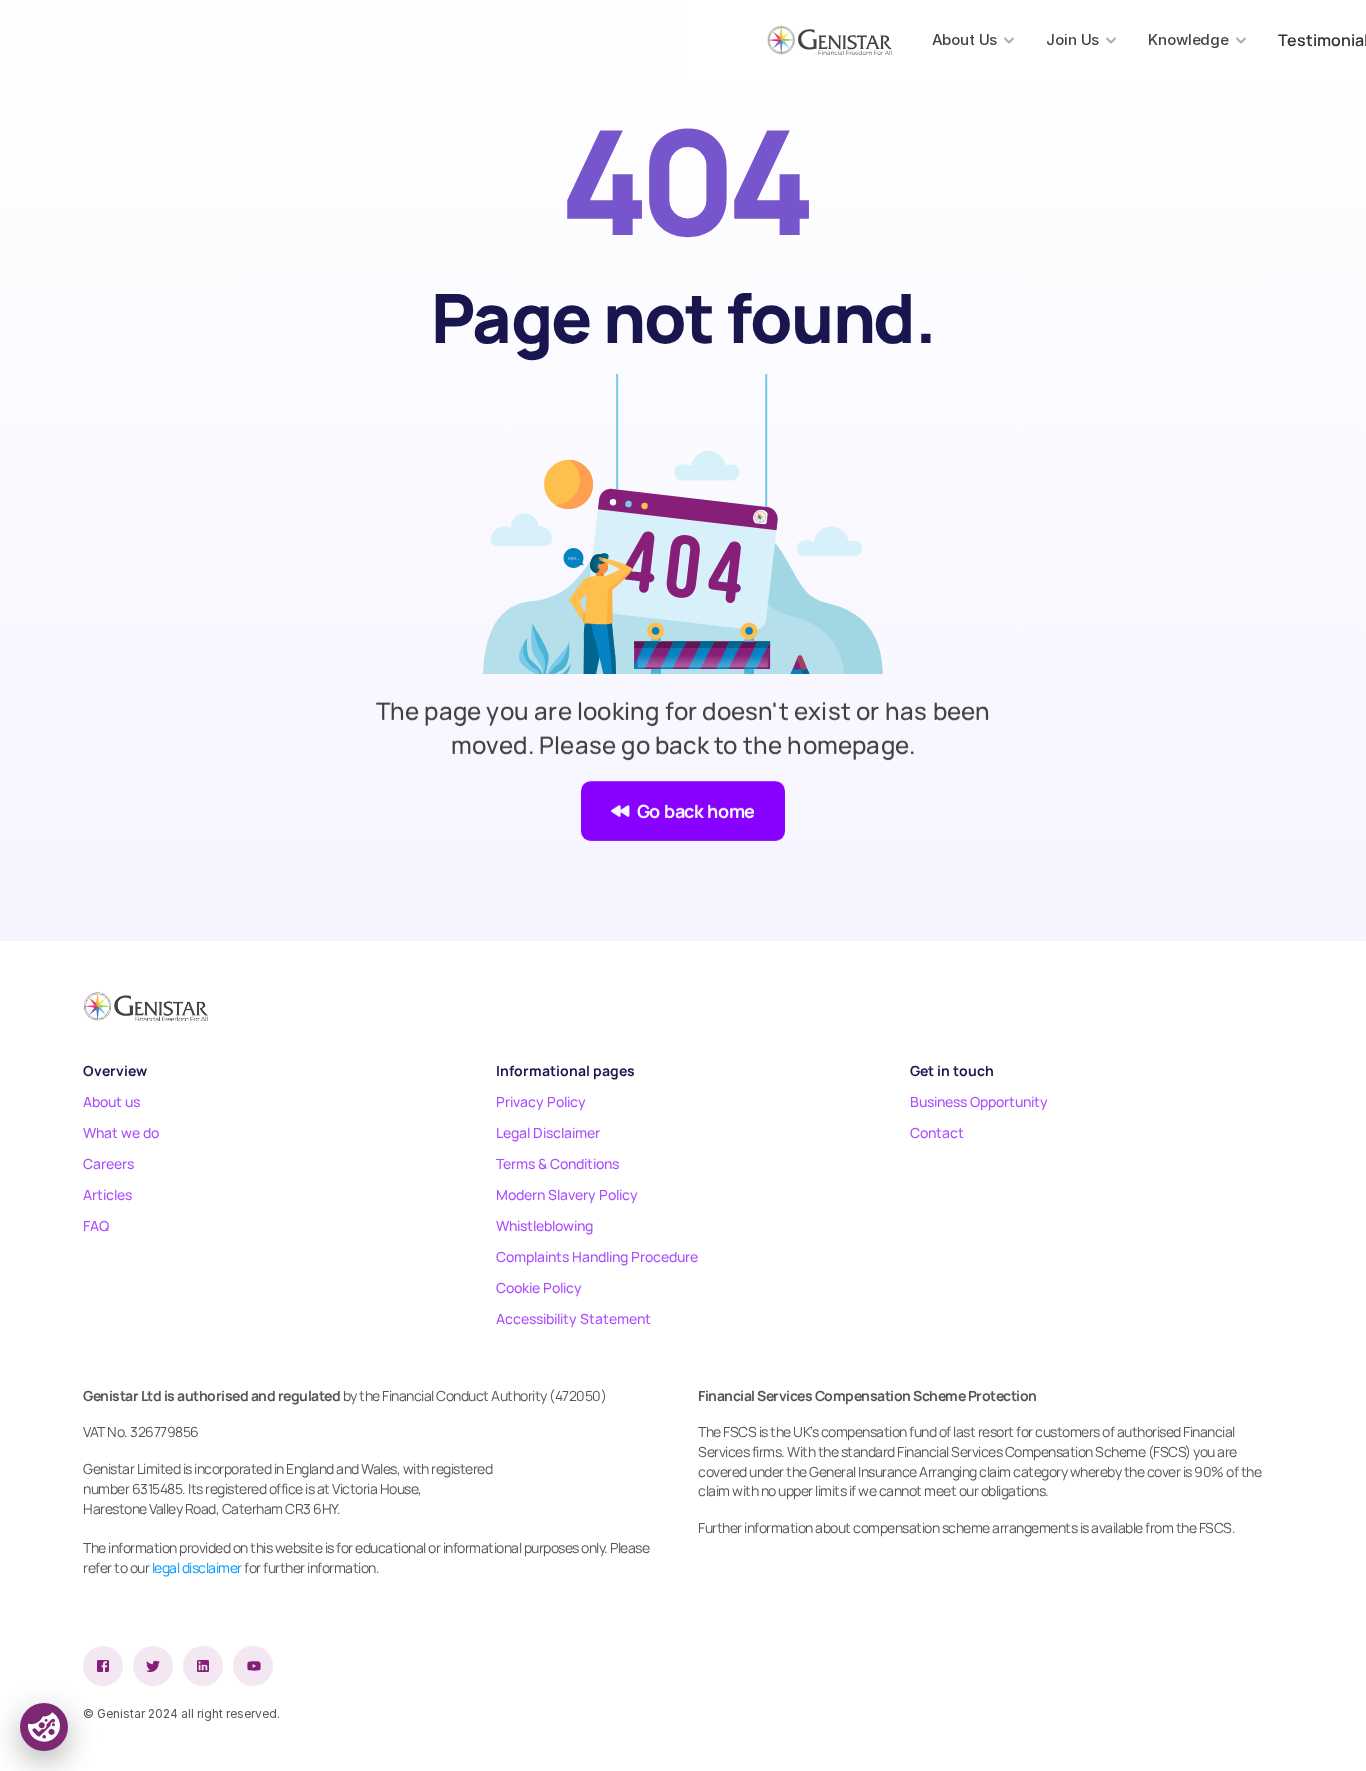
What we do (121, 1132)
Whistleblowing (544, 1225)
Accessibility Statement (573, 1318)
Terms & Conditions (557, 1163)
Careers (108, 1163)
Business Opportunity (979, 1101)
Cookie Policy (539, 1287)
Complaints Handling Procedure (597, 1256)
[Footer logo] (145, 1006)
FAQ (96, 1225)
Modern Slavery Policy (567, 1194)
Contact (937, 1132)
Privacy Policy (541, 1101)
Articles (107, 1194)
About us (111, 1101)
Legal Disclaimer (548, 1132)
